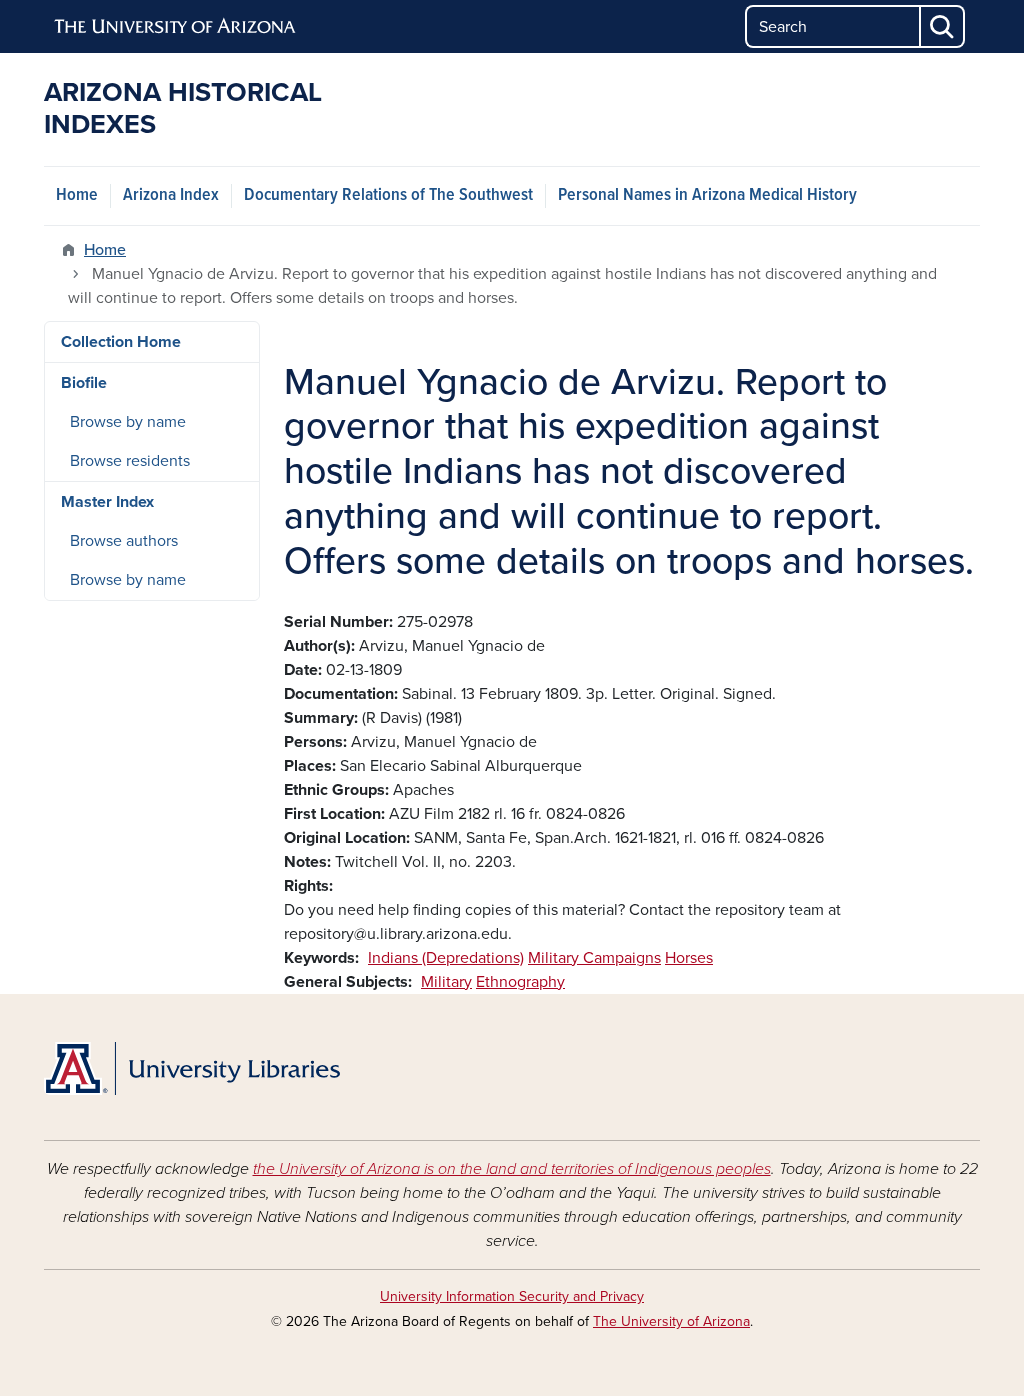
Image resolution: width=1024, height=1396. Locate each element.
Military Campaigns (594, 958)
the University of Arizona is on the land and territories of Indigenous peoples (512, 1169)
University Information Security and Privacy (512, 1296)
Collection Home (121, 342)
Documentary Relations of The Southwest (388, 195)
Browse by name (128, 422)
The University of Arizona (671, 1321)
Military (446, 982)
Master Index (107, 502)
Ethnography (520, 982)
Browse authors (124, 541)
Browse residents (130, 461)
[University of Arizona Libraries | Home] (192, 1069)
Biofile (84, 383)
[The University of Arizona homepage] (176, 27)
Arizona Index (171, 195)
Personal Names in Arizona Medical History (707, 195)
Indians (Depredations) (446, 958)
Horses (689, 958)
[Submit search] (943, 26)
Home (77, 195)
